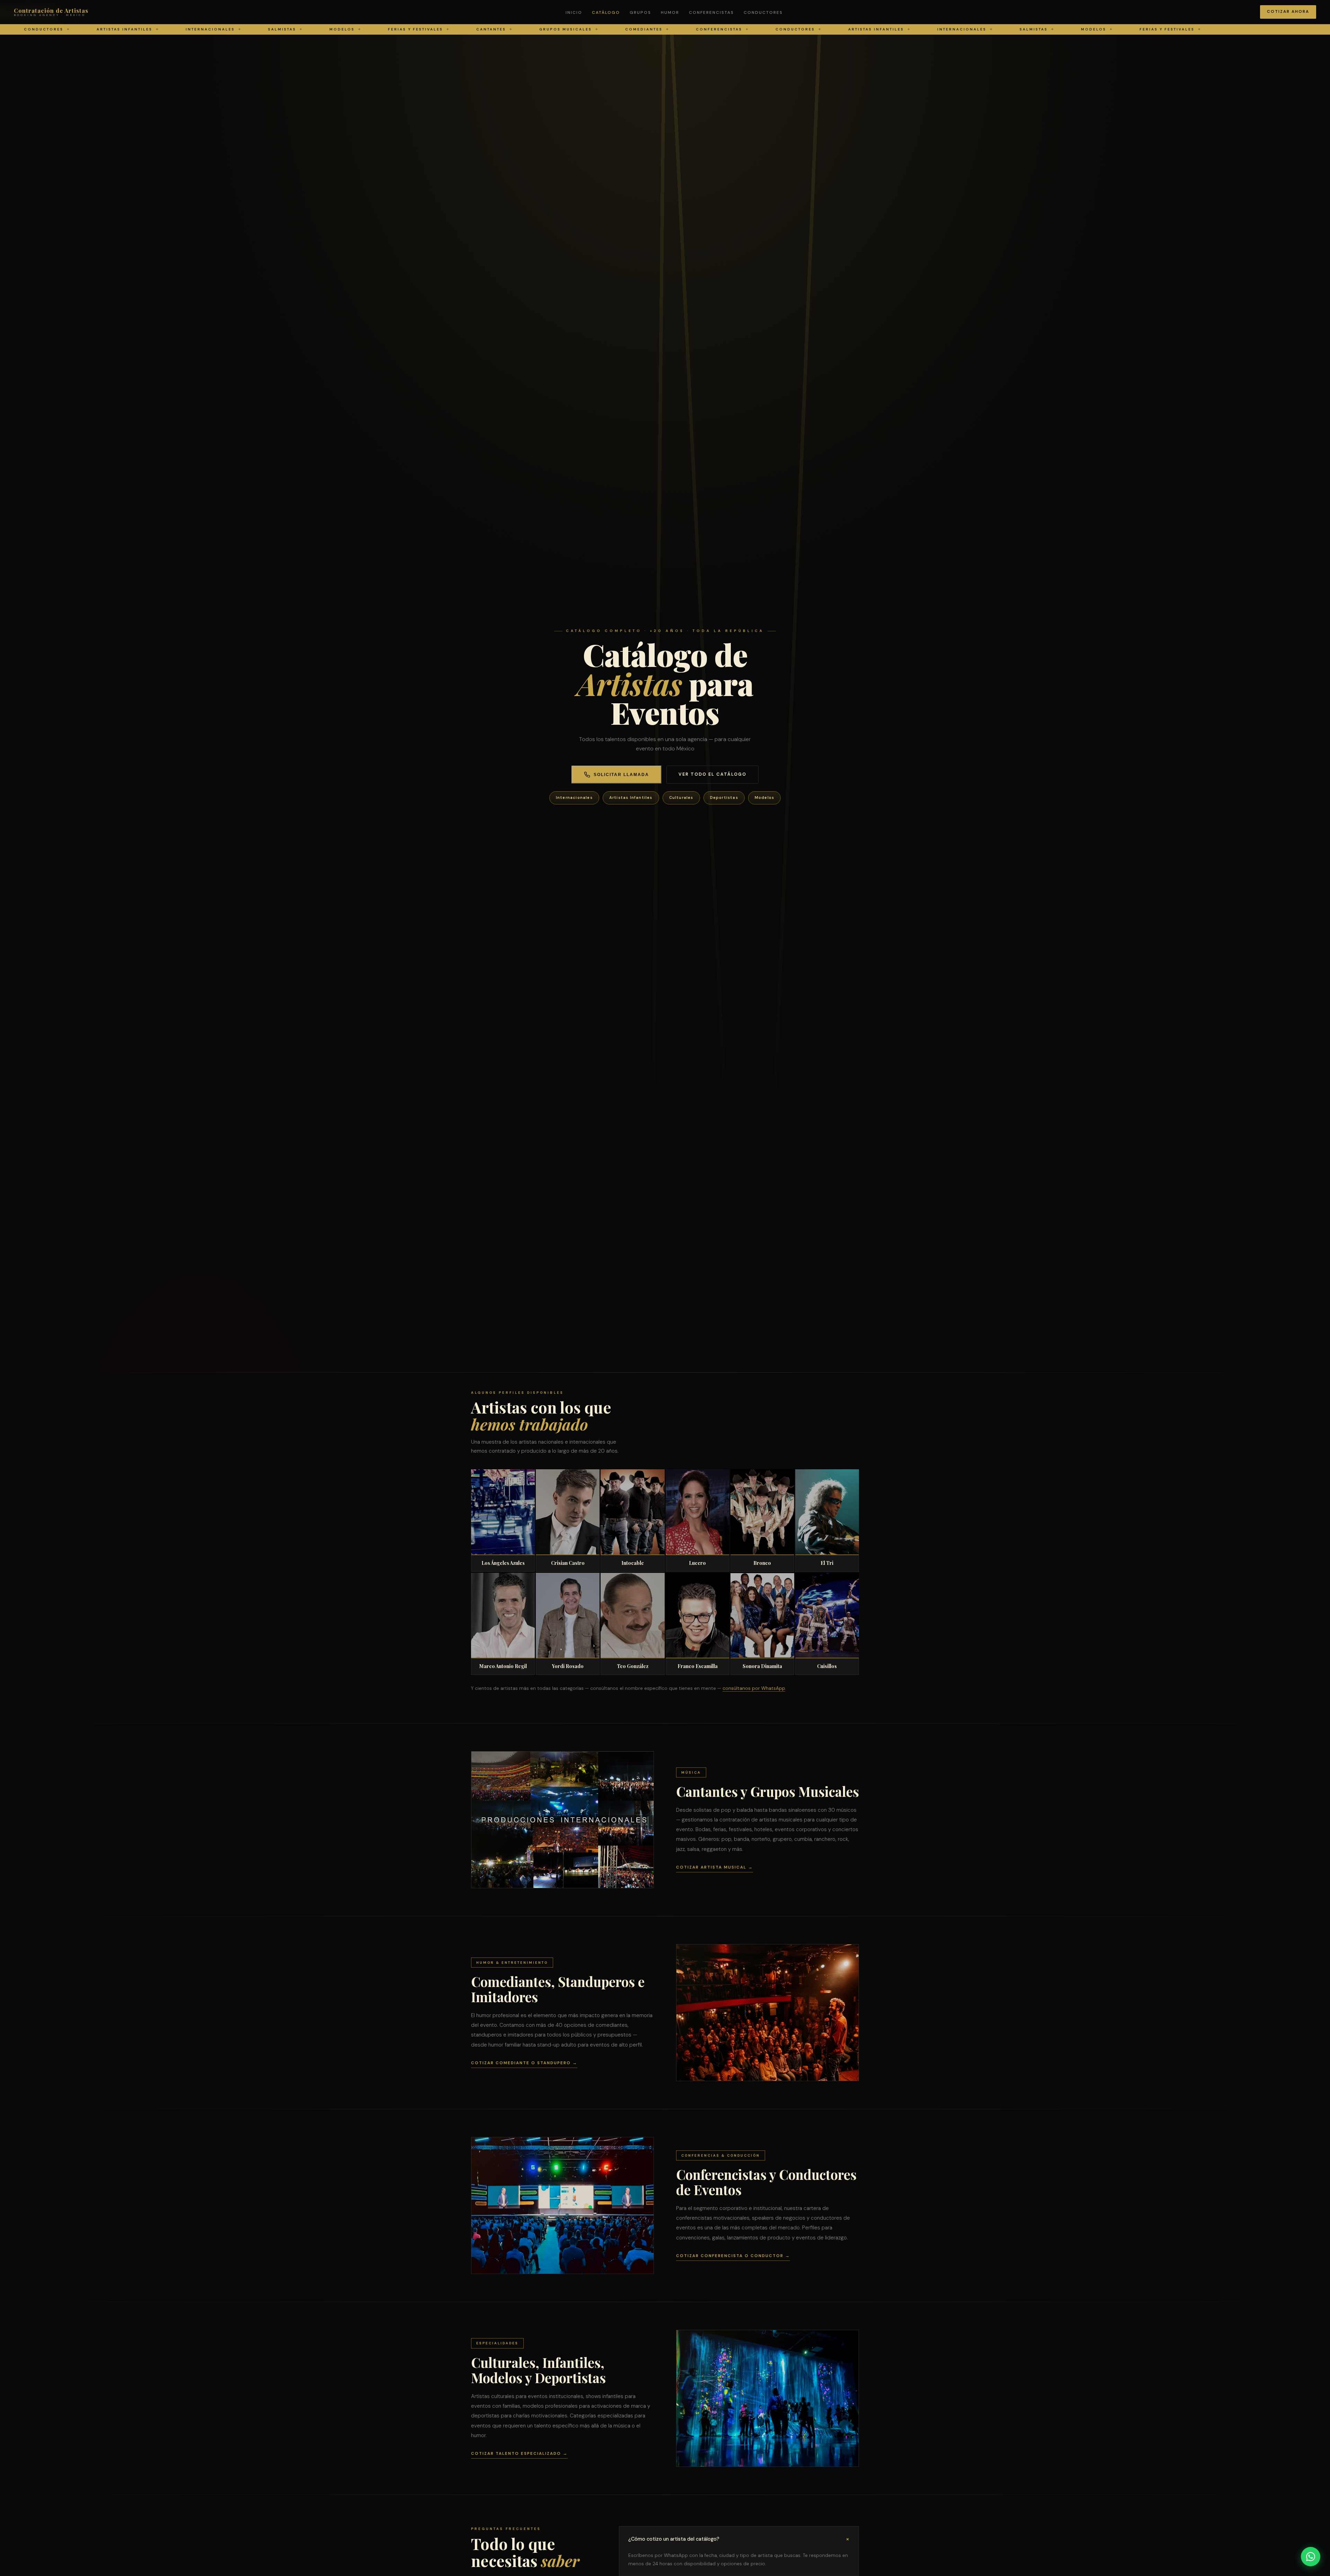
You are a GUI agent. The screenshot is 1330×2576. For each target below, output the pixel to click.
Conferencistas (711, 12)
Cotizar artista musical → (715, 1867)
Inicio (574, 12)
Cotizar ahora (1288, 12)
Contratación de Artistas (51, 12)
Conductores (763, 12)
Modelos (764, 797)
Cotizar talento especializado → (519, 2454)
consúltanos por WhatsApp (754, 1688)
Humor (670, 12)
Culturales (681, 797)
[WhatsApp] (1311, 2557)
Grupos (640, 12)
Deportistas (724, 797)
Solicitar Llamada (621, 775)
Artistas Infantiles (631, 797)
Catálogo (606, 12)
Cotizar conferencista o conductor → (733, 2256)
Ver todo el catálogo (712, 774)
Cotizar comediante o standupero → (524, 2063)
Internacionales (574, 797)
